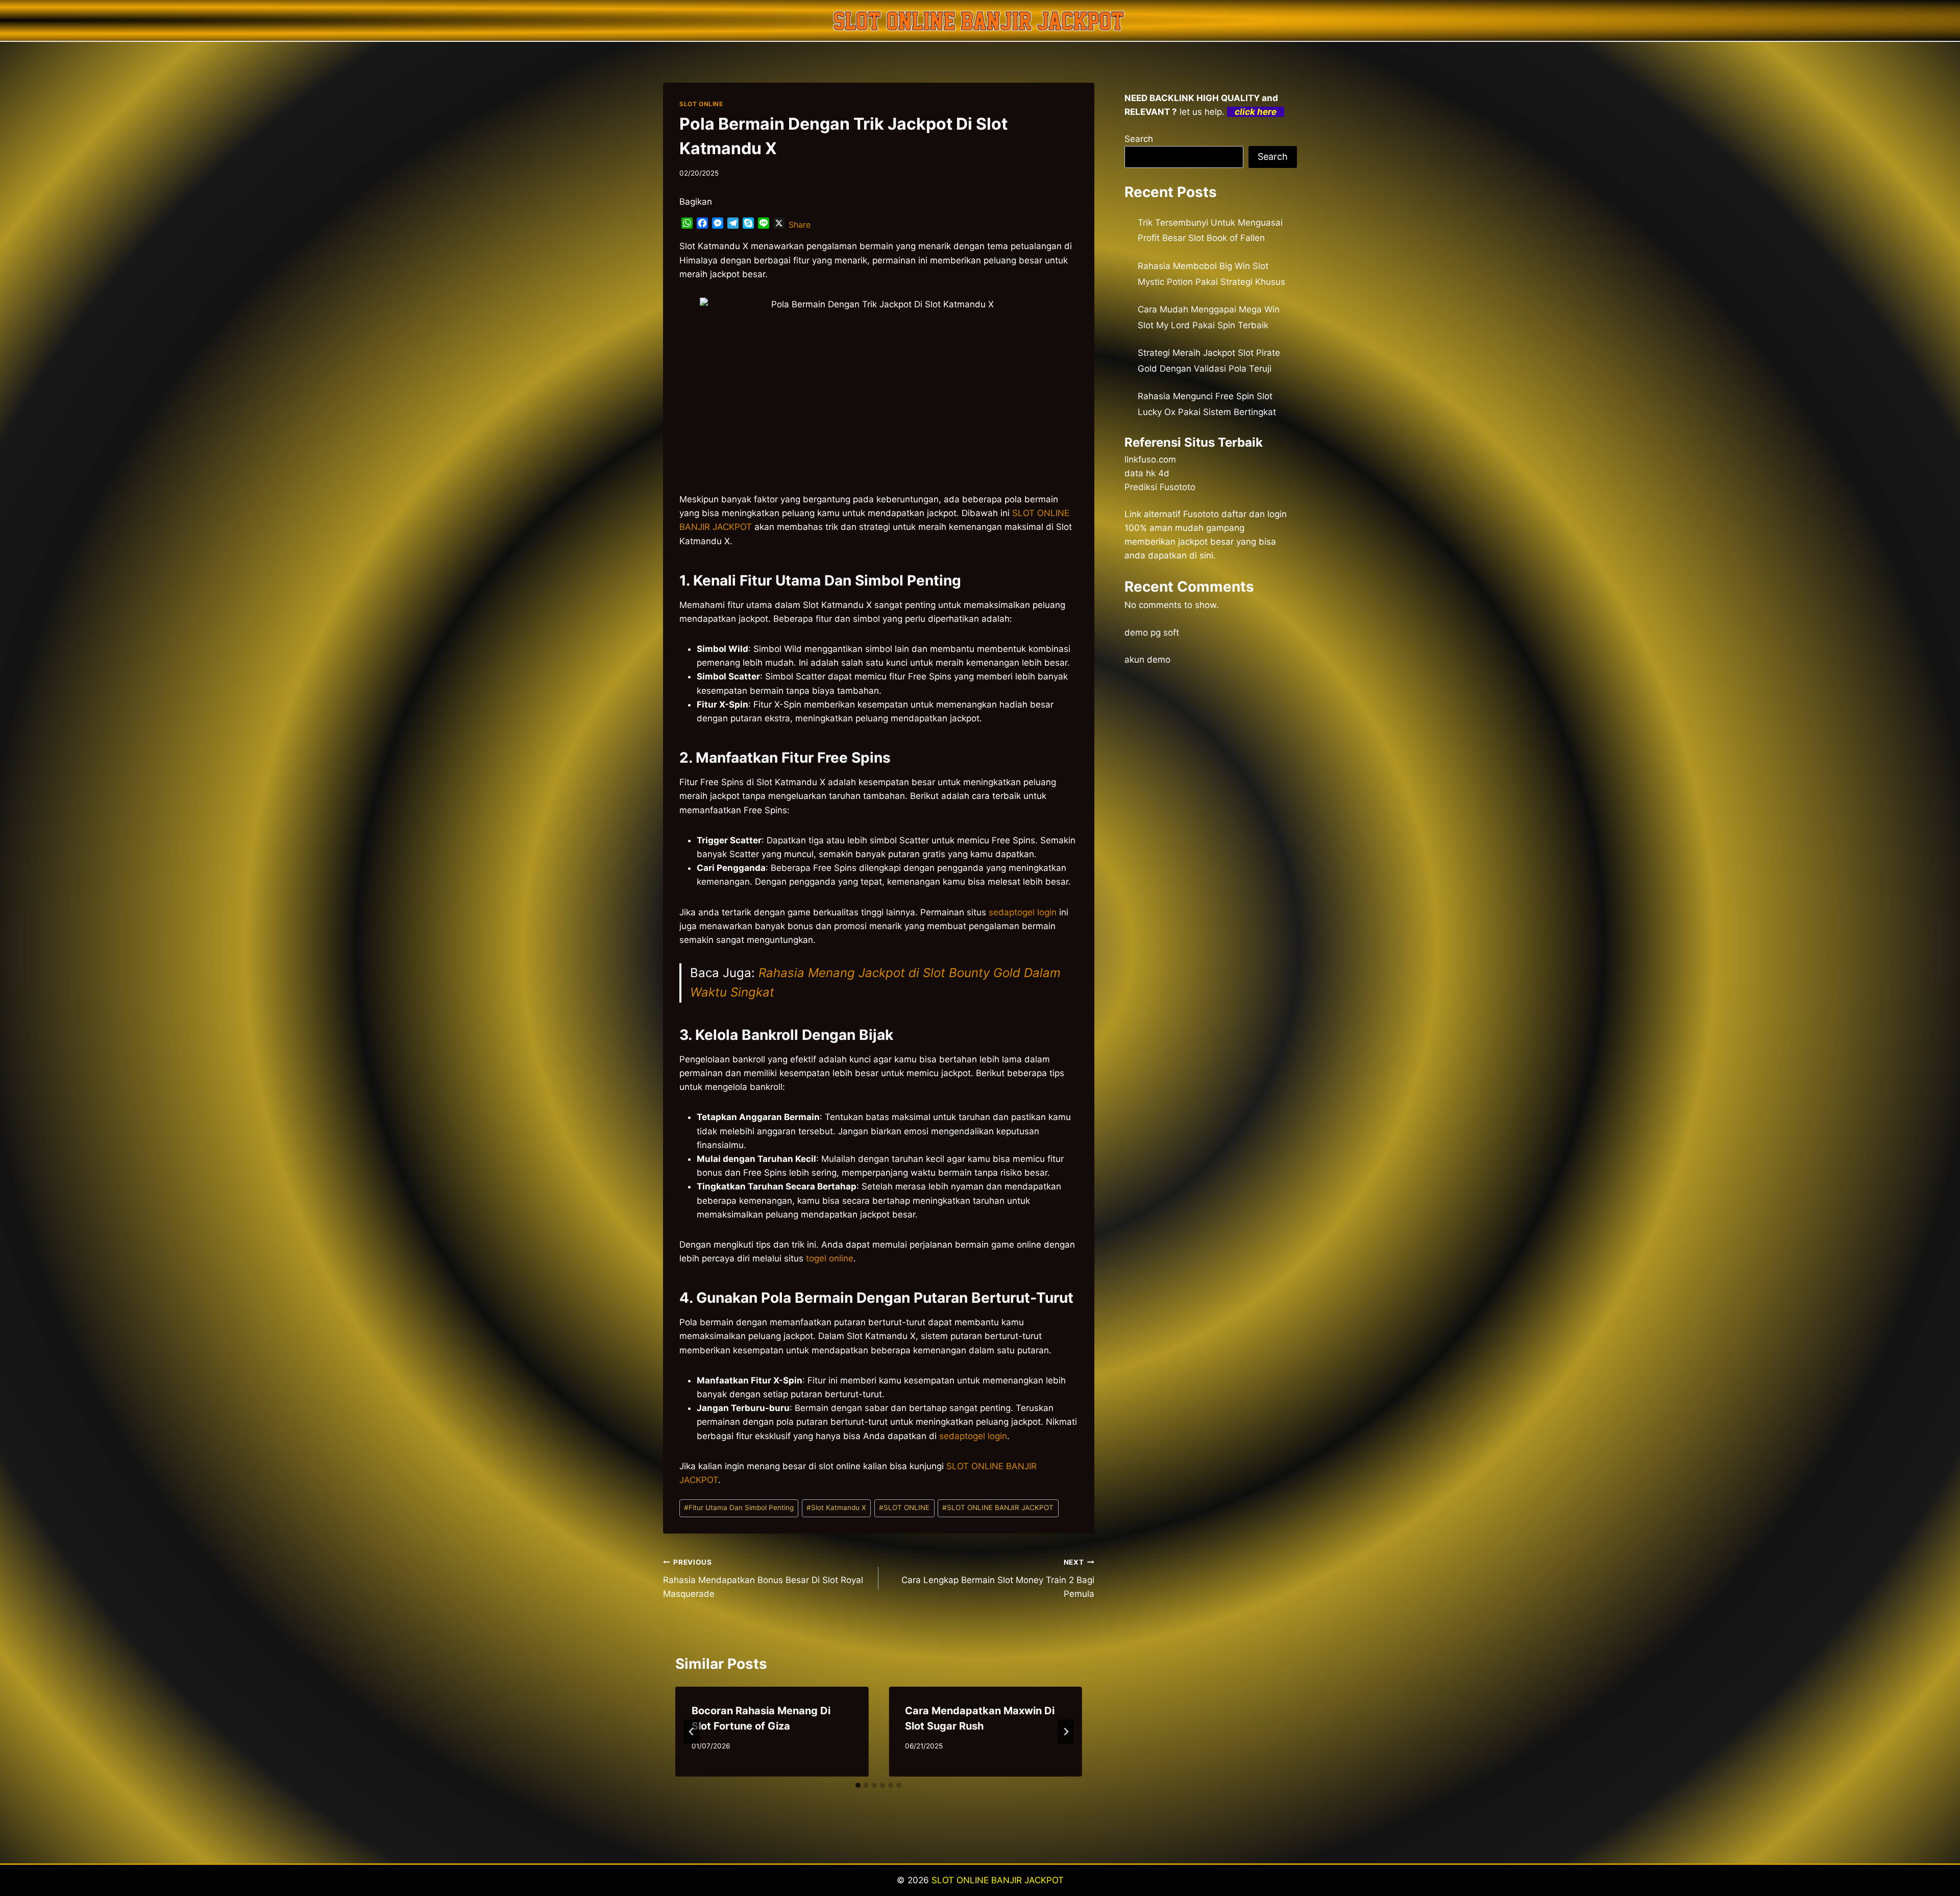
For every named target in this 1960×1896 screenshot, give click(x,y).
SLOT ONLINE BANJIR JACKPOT (998, 1508)
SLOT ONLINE (701, 104)
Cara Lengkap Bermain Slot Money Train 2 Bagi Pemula (998, 1578)
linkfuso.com (1150, 459)
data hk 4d (1147, 473)
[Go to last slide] (692, 1732)
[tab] (858, 1785)
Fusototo (1201, 514)
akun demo (1147, 660)
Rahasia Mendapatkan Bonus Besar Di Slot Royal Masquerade (763, 1578)
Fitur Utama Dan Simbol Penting (739, 1508)
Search (1139, 139)
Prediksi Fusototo (1160, 487)
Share (800, 225)
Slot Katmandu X (836, 1508)
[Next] (1066, 1732)
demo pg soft (1152, 633)
